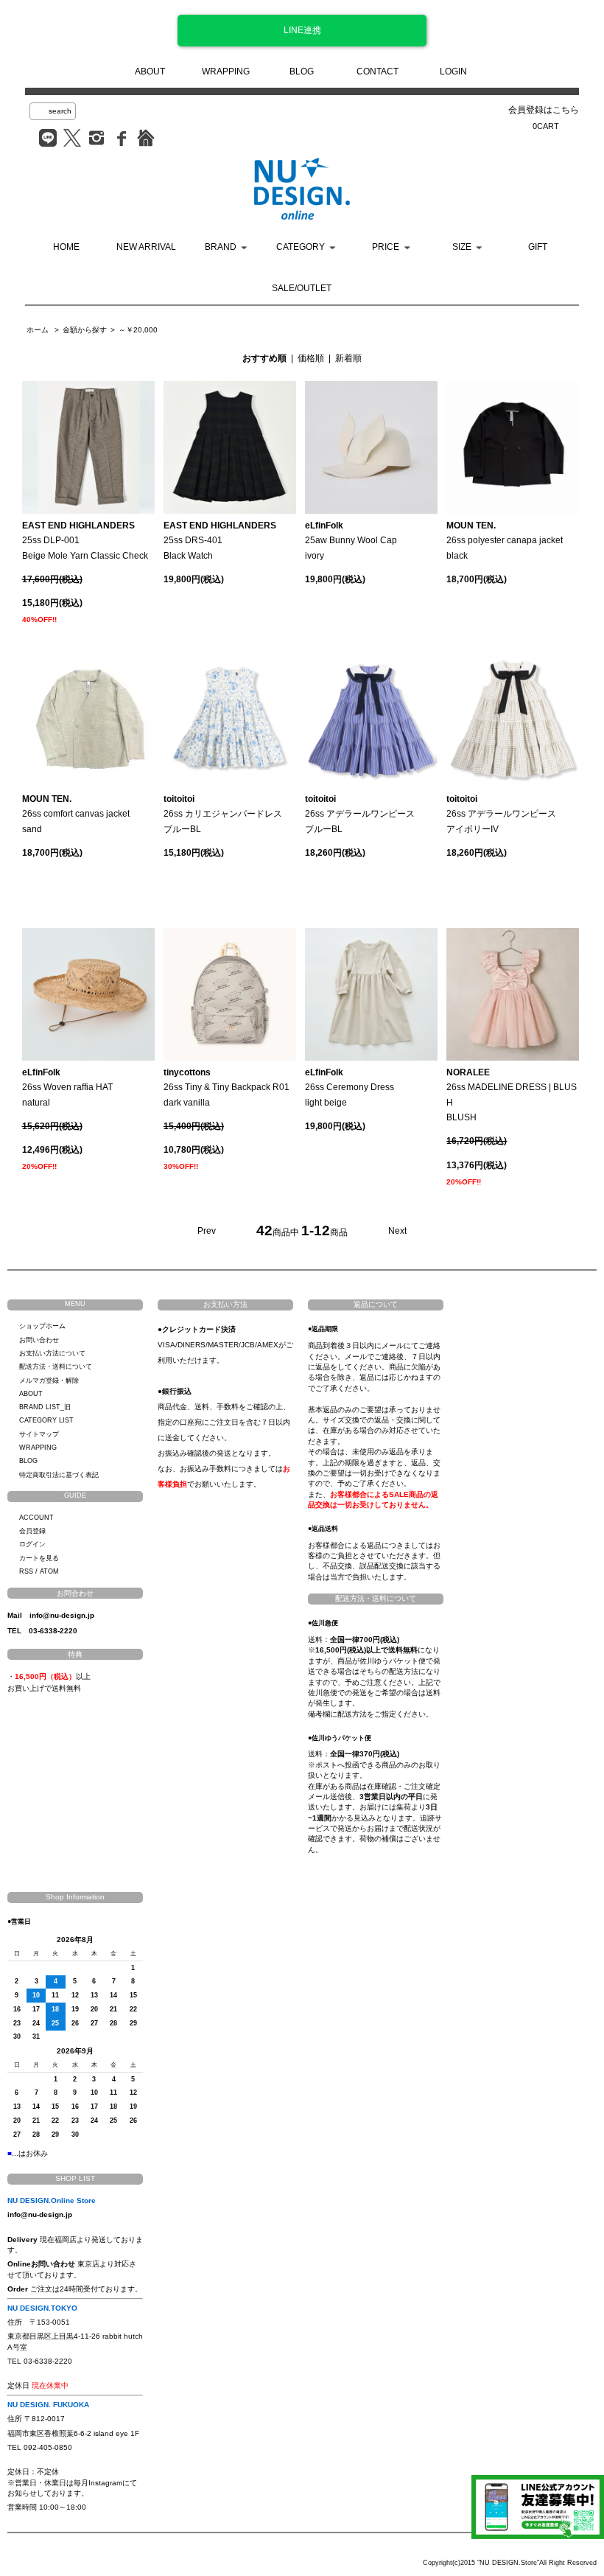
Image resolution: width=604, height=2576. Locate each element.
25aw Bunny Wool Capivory (351, 541)
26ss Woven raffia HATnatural (67, 1088)
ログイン (32, 1544)
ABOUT (150, 71)
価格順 (311, 358)
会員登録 (32, 1531)
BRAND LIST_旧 (45, 1407)
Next (397, 1231)
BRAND (221, 247)
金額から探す (85, 330)
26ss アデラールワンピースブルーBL (360, 814)
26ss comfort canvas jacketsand (76, 814)
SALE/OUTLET (302, 288)
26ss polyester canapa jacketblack (505, 541)
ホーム (38, 330)
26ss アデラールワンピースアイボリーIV (501, 814)
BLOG (302, 71)
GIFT (538, 247)
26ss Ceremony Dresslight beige (350, 1088)
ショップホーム (42, 1326)
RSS (26, 1571)
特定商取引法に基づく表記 (59, 1475)
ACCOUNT (36, 1518)
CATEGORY (301, 247)
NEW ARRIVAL (146, 247)
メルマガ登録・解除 (49, 1381)
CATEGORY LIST (46, 1420)
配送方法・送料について (56, 1366)
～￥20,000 (138, 330)
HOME (66, 247)
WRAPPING (226, 71)
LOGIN (453, 71)
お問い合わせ (39, 1340)
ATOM (49, 1571)
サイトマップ (39, 1434)
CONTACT (377, 71)
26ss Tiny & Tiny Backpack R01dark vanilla (226, 1088)
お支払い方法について (52, 1353)
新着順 (348, 358)
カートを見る (39, 1558)
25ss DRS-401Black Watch (220, 541)
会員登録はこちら (544, 110)
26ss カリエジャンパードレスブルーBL (223, 814)
